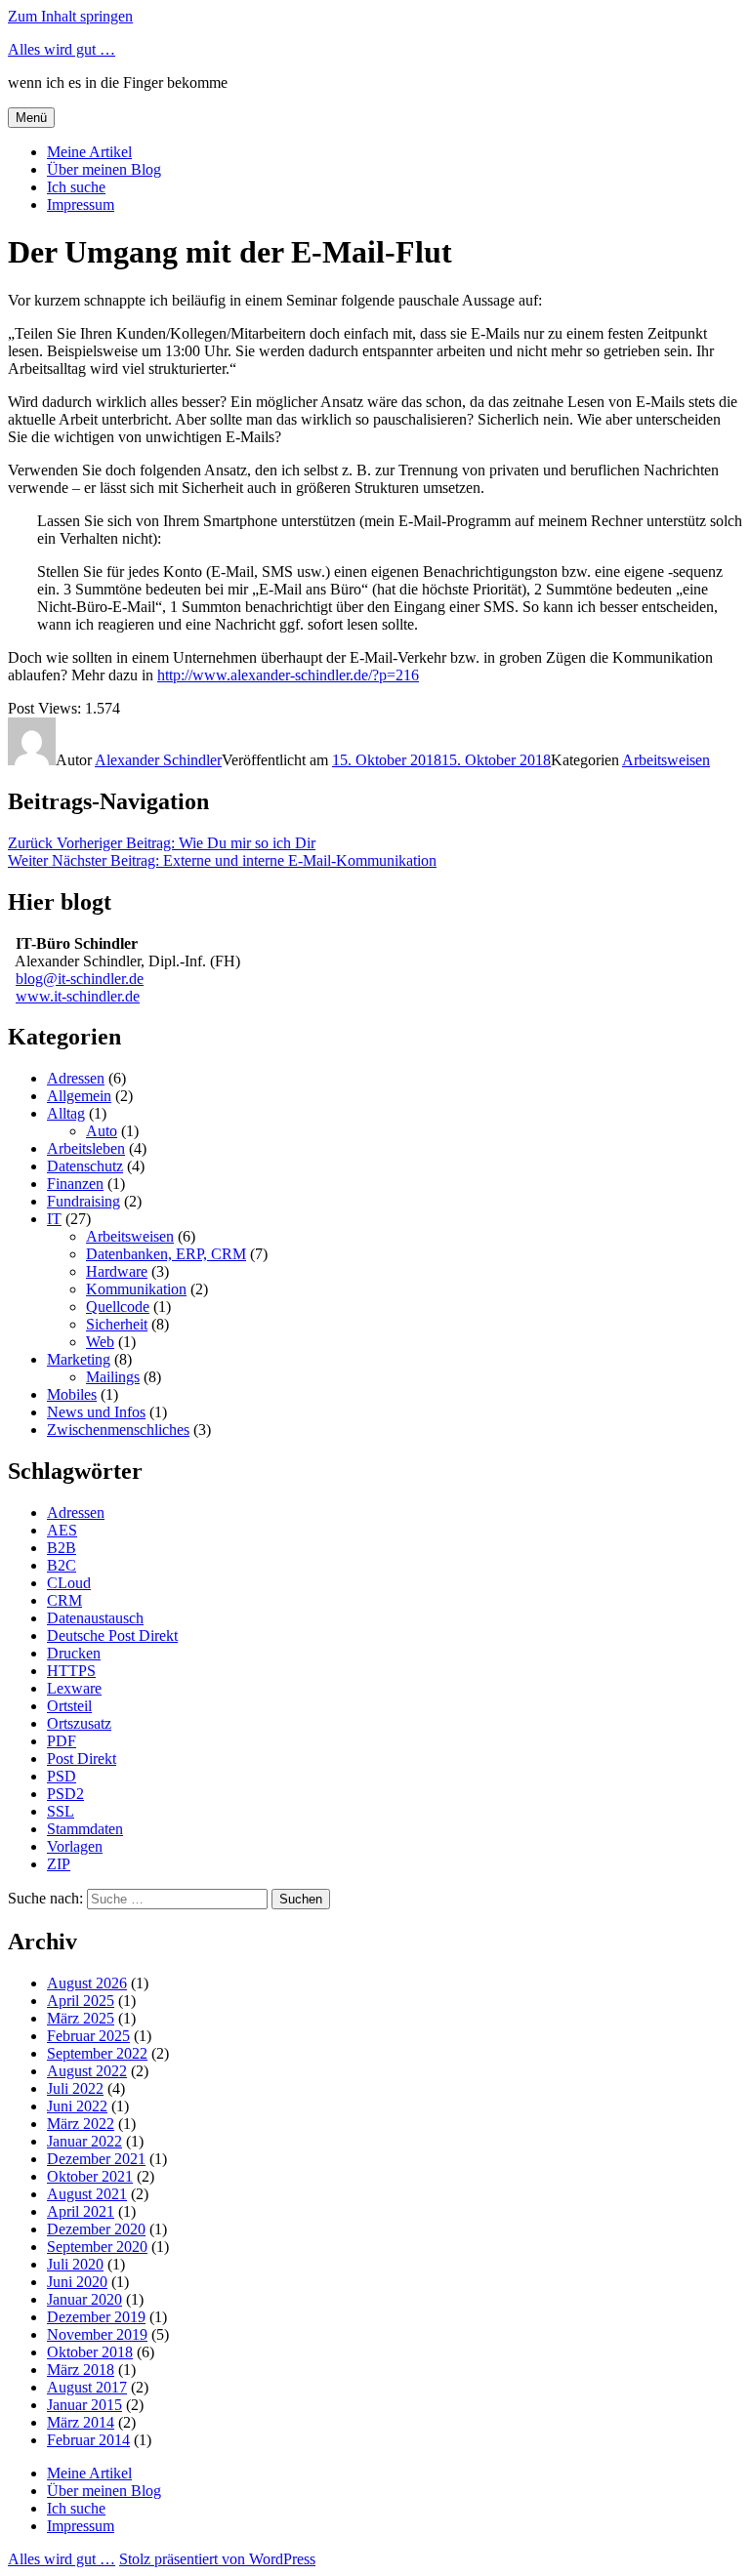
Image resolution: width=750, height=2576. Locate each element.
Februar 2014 (88, 2440)
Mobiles (72, 1394)
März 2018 (81, 2370)
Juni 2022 (77, 2106)
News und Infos (96, 1412)
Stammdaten (85, 1829)
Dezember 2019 (96, 2317)
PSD (62, 1776)
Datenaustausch (95, 1618)
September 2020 (97, 2247)
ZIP (59, 1864)
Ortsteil (69, 1706)
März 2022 (81, 2124)
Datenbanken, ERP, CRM (166, 1254)
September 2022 (97, 2053)
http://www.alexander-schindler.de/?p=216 (288, 675)
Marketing (79, 1359)
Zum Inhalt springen (70, 16)
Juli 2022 (75, 2088)
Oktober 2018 (90, 2352)
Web (100, 1342)
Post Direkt (82, 1758)
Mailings (113, 1377)
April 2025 (81, 2001)
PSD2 (65, 1794)
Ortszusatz (79, 1723)
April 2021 (81, 2211)
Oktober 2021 (90, 2176)
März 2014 (81, 2422)
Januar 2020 (84, 2299)
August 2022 (87, 2071)
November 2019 (97, 2334)
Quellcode (118, 1307)
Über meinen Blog (104, 169)
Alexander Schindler (158, 760)
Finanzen (75, 1184)
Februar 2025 (88, 2036)
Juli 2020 (75, 2264)
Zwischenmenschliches (118, 1430)
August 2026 (87, 1983)
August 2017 (87, 2387)
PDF (62, 1741)
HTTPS (71, 1671)
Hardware (117, 1271)
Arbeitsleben (86, 1148)
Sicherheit (117, 1324)
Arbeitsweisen (666, 760)
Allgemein (79, 1096)
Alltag (66, 1113)
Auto (102, 1131)
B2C (62, 1565)
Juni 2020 (77, 2282)
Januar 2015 (84, 2405)
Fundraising (83, 1201)
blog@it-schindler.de (80, 979)
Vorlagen (75, 1846)
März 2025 (81, 2018)
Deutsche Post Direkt (112, 1636)
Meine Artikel (89, 152)
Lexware (74, 1688)
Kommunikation (136, 1289)
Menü (31, 118)
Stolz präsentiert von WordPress (217, 2559)
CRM (64, 1600)
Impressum (81, 204)
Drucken (74, 1653)
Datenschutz (85, 1166)
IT (54, 1219)
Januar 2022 (84, 2141)
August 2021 (87, 2194)
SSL (61, 1811)
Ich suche (76, 187)
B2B (62, 1548)
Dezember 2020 (96, 2229)
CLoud (69, 1583)
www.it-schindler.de (78, 996)
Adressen (76, 1078)
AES (62, 1530)
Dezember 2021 (96, 2159)
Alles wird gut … (62, 49)
